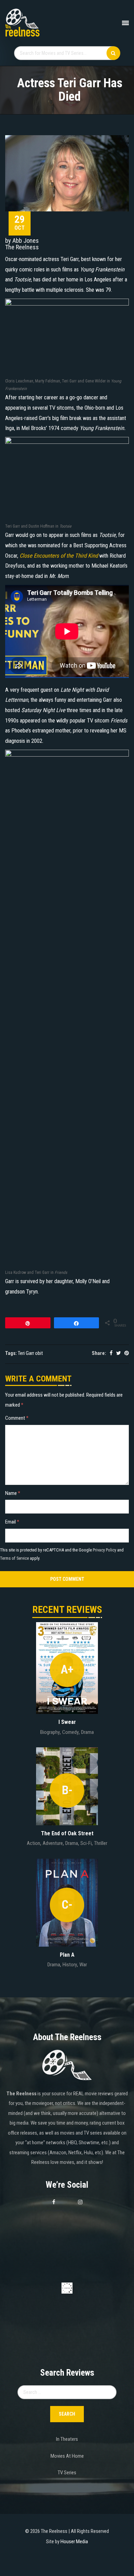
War (83, 1965)
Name (13, 1493)
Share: (99, 1353)
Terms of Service (14, 1558)
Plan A (67, 1955)
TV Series (67, 2473)
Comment (17, 1418)
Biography (50, 1732)
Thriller (101, 1843)
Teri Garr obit (30, 1353)
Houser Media (74, 2542)
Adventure (53, 1843)
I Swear (67, 1722)
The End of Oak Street (67, 1833)
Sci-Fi (86, 1843)
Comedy (70, 1732)
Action (33, 1843)
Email (12, 1522)
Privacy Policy (104, 1550)
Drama (87, 1732)
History (70, 1965)
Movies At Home (67, 2456)
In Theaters (67, 2439)
